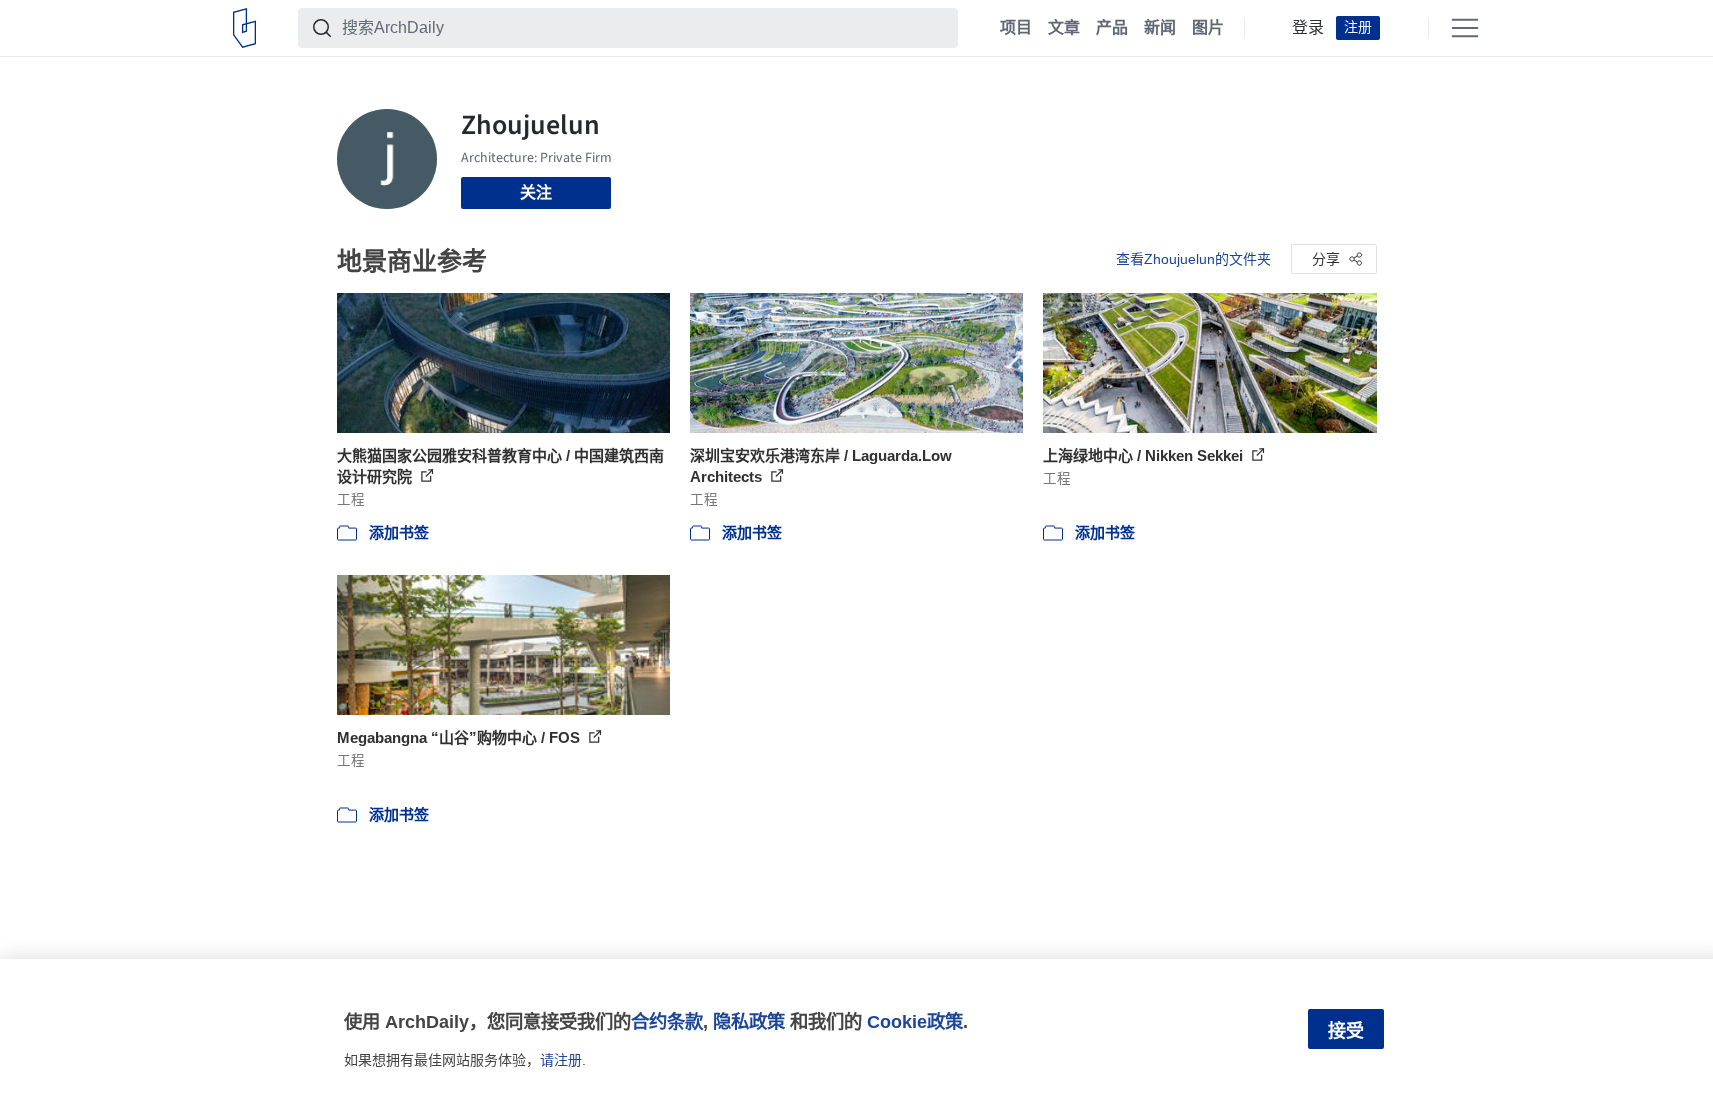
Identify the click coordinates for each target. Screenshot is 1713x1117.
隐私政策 (749, 1021)
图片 (1208, 28)
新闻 (1160, 28)
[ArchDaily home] (244, 28)
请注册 (561, 1060)
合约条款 (667, 1021)
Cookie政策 (915, 1021)
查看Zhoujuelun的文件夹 (1193, 259)
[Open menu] (1465, 28)
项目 (1016, 28)
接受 (1346, 1031)
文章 (1064, 28)
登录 (1308, 28)
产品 (1112, 28)
